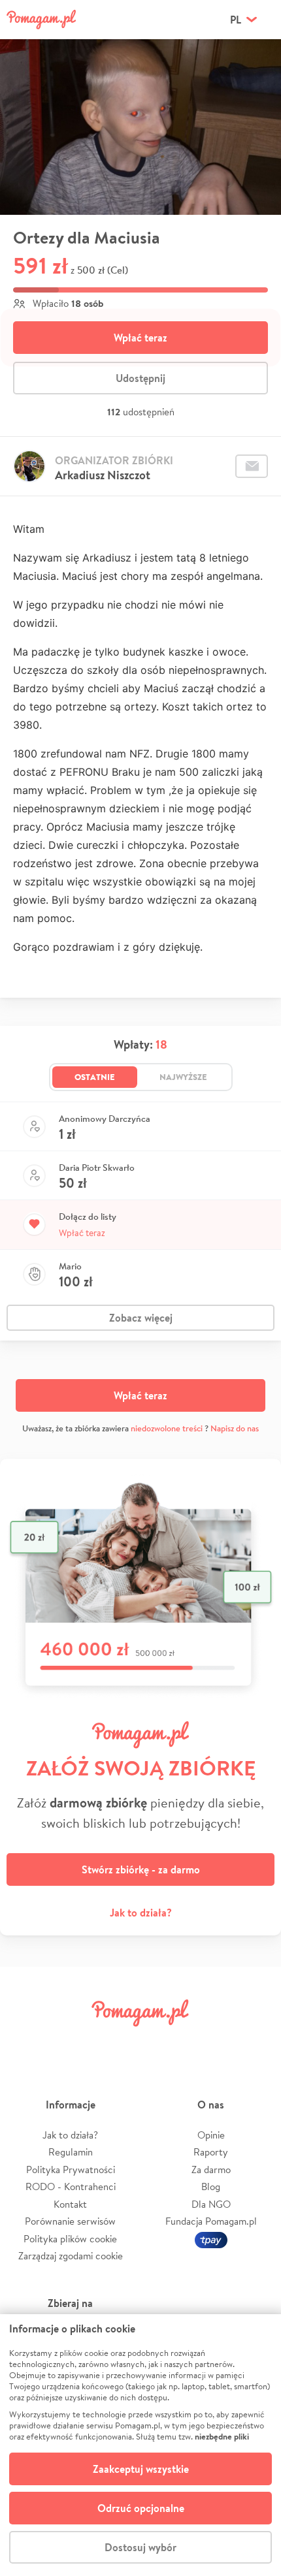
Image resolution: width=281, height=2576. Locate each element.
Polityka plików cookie (70, 2239)
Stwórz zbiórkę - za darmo (141, 1869)
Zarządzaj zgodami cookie (71, 2256)
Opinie (211, 2135)
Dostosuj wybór (140, 2547)
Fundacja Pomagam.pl (211, 2221)
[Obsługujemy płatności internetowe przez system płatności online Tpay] (211, 2239)
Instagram (118, 2042)
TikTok (208, 2042)
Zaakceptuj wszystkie (141, 2469)
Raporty (211, 2152)
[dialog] (140, 2445)
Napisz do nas (235, 1428)
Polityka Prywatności (71, 2170)
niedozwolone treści (167, 1428)
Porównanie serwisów (70, 2221)
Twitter (73, 2042)
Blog (211, 2186)
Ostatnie (95, 1077)
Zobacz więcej (141, 1318)
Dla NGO (211, 2204)
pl (236, 20)
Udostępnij (140, 378)
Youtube (253, 2042)
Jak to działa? (141, 1913)
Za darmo (211, 2170)
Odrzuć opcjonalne (141, 2508)
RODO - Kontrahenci (71, 2186)
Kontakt (70, 2204)
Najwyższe (183, 1077)
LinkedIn (163, 2042)
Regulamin (71, 2152)
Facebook (28, 2042)
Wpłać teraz (140, 338)
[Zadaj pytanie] (252, 466)
